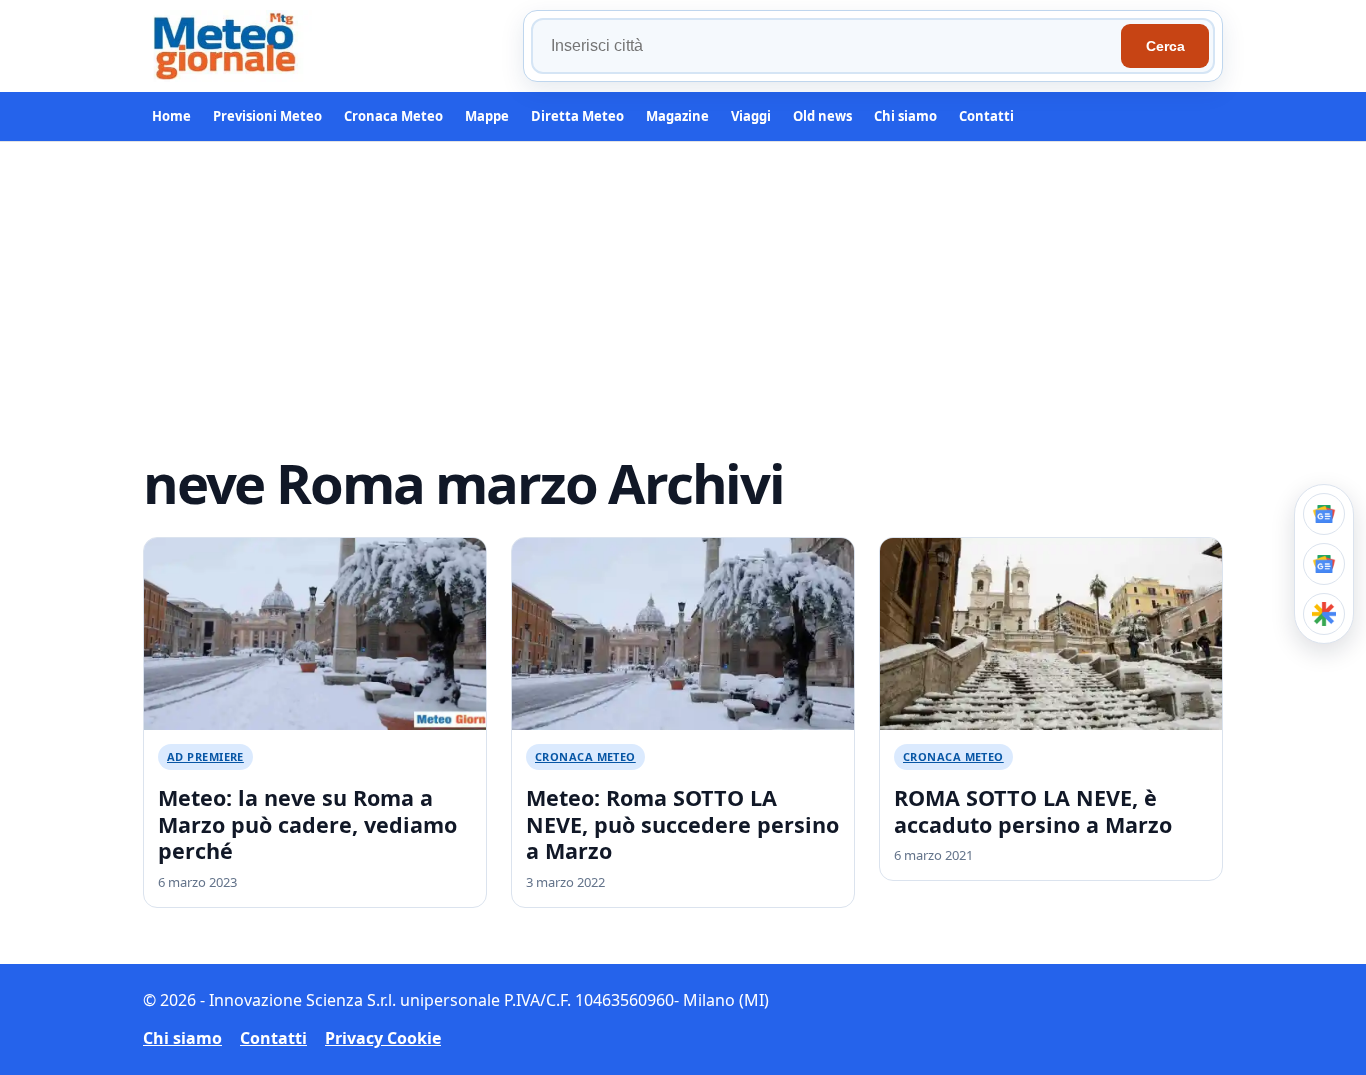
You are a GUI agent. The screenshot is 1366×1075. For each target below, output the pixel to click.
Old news (822, 116)
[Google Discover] (1324, 614)
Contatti (986, 116)
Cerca (1165, 46)
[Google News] (1324, 564)
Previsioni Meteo (267, 116)
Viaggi (751, 116)
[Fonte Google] (1324, 514)
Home (171, 116)
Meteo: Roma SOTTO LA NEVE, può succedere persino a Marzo (682, 824)
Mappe (487, 116)
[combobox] (829, 46)
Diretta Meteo (577, 116)
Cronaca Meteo (393, 116)
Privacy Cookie (383, 1038)
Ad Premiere (205, 756)
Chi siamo (905, 116)
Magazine (677, 116)
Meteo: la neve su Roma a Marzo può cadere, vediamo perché (307, 824)
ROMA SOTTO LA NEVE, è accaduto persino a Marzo (1033, 811)
